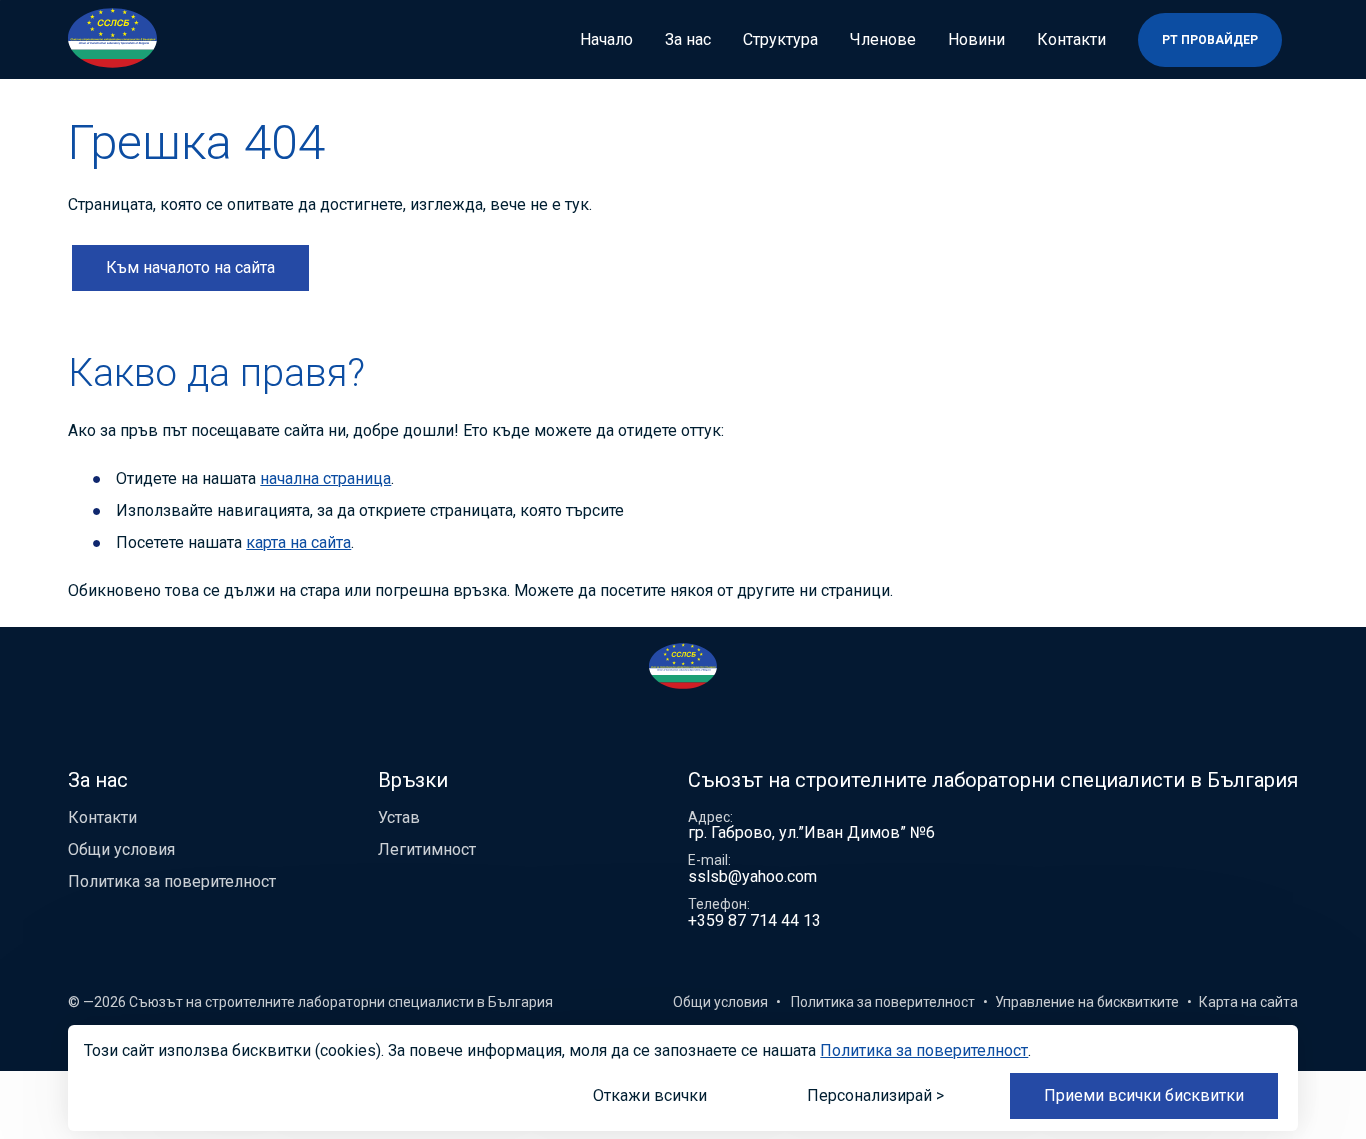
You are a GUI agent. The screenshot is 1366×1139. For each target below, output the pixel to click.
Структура (780, 40)
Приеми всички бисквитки (1144, 1095)
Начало (606, 40)
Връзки (413, 780)
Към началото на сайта (190, 267)
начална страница (325, 478)
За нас (688, 40)
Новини (976, 40)
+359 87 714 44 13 (754, 920)
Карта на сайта (1248, 1002)
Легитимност (427, 849)
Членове (883, 40)
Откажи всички (650, 1095)
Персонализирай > (875, 1095)
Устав (399, 817)
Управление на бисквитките (1087, 1002)
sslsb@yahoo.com (752, 876)
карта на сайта (298, 542)
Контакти (1071, 40)
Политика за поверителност (172, 881)
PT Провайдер (1210, 40)
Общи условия (121, 849)
